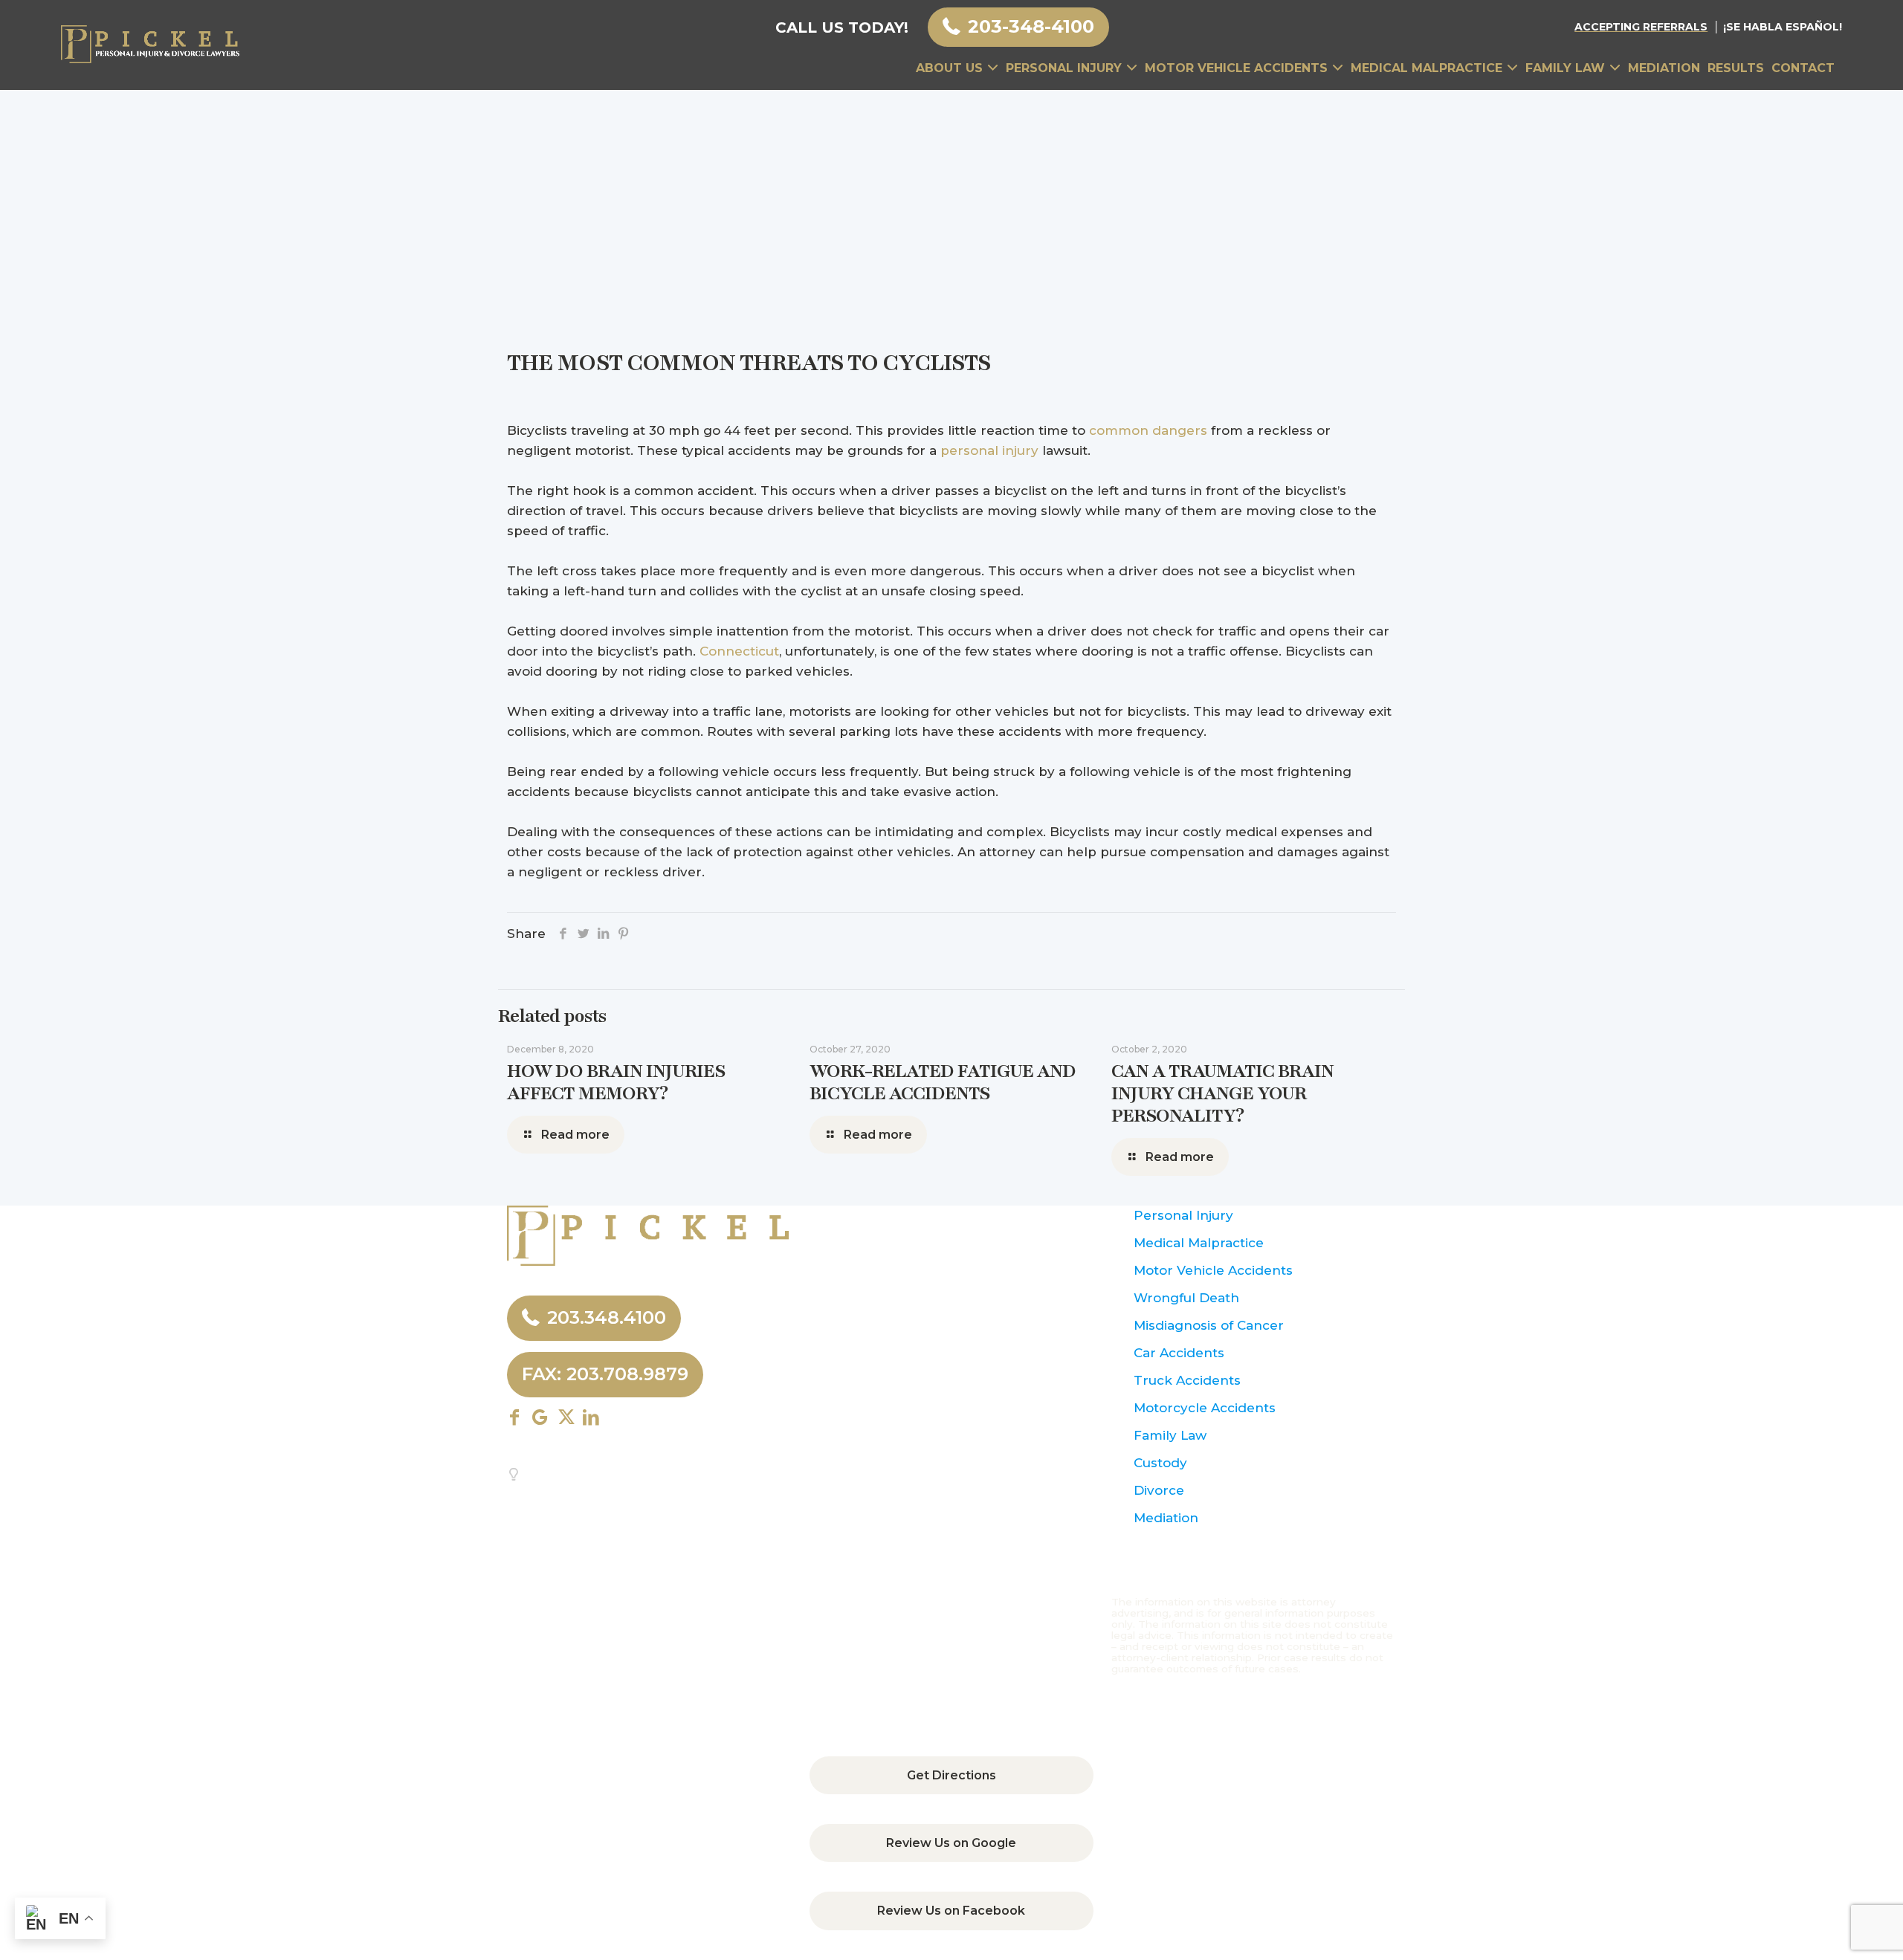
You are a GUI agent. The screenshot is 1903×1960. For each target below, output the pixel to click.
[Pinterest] (623, 934)
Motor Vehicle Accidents (1213, 1270)
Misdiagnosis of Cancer (1209, 1325)
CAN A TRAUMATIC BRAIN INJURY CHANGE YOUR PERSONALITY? (1222, 1093)
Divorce (1159, 1490)
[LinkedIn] (603, 934)
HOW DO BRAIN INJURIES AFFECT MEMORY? (616, 1082)
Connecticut (739, 651)
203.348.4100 (607, 1317)
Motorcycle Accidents (1205, 1408)
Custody (1160, 1463)
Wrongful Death (1186, 1298)
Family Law (1170, 1435)
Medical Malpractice (1199, 1243)
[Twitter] (583, 934)
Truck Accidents (1187, 1380)
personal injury (989, 450)
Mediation (1166, 1518)
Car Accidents (1179, 1353)
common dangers (1148, 430)
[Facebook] (563, 934)
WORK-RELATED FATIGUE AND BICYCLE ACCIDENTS (943, 1082)
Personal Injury (1183, 1215)
